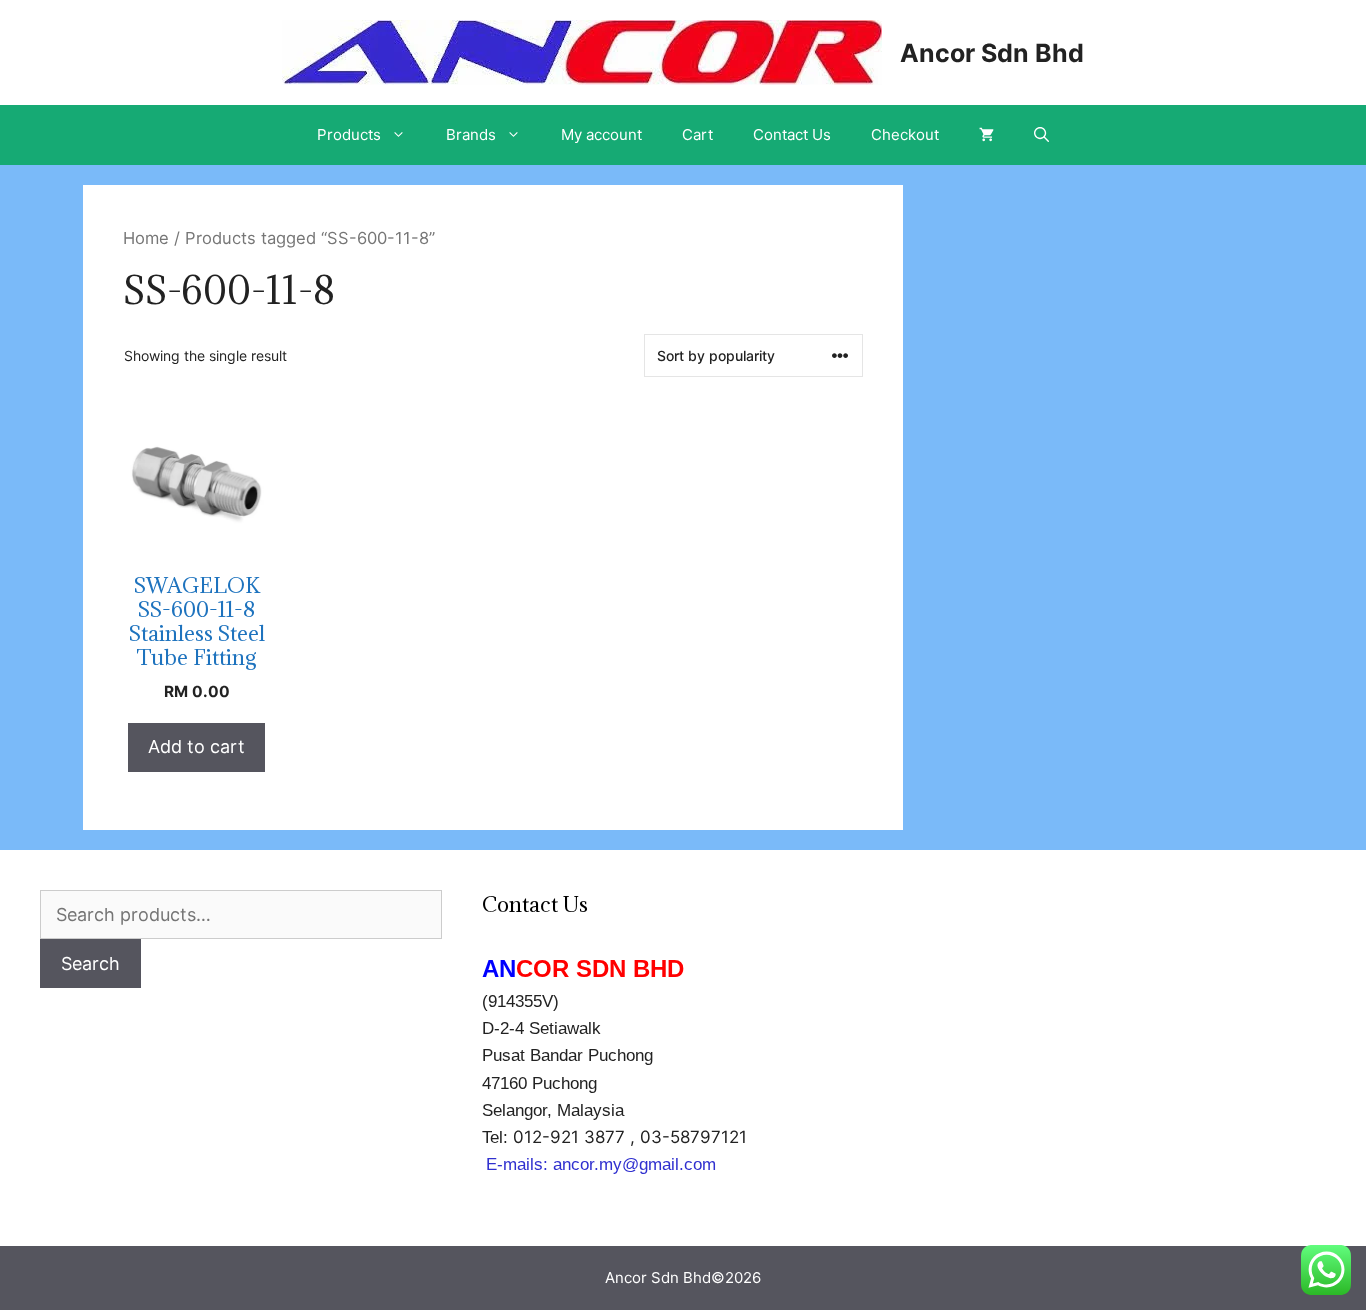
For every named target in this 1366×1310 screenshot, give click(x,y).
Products (349, 134)
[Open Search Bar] (1041, 135)
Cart (697, 134)
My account (601, 134)
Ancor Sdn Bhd (992, 53)
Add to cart (196, 746)
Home (146, 238)
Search (90, 963)
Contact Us (792, 134)
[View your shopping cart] (986, 135)
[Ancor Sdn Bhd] (582, 50)
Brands (471, 134)
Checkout (905, 134)
